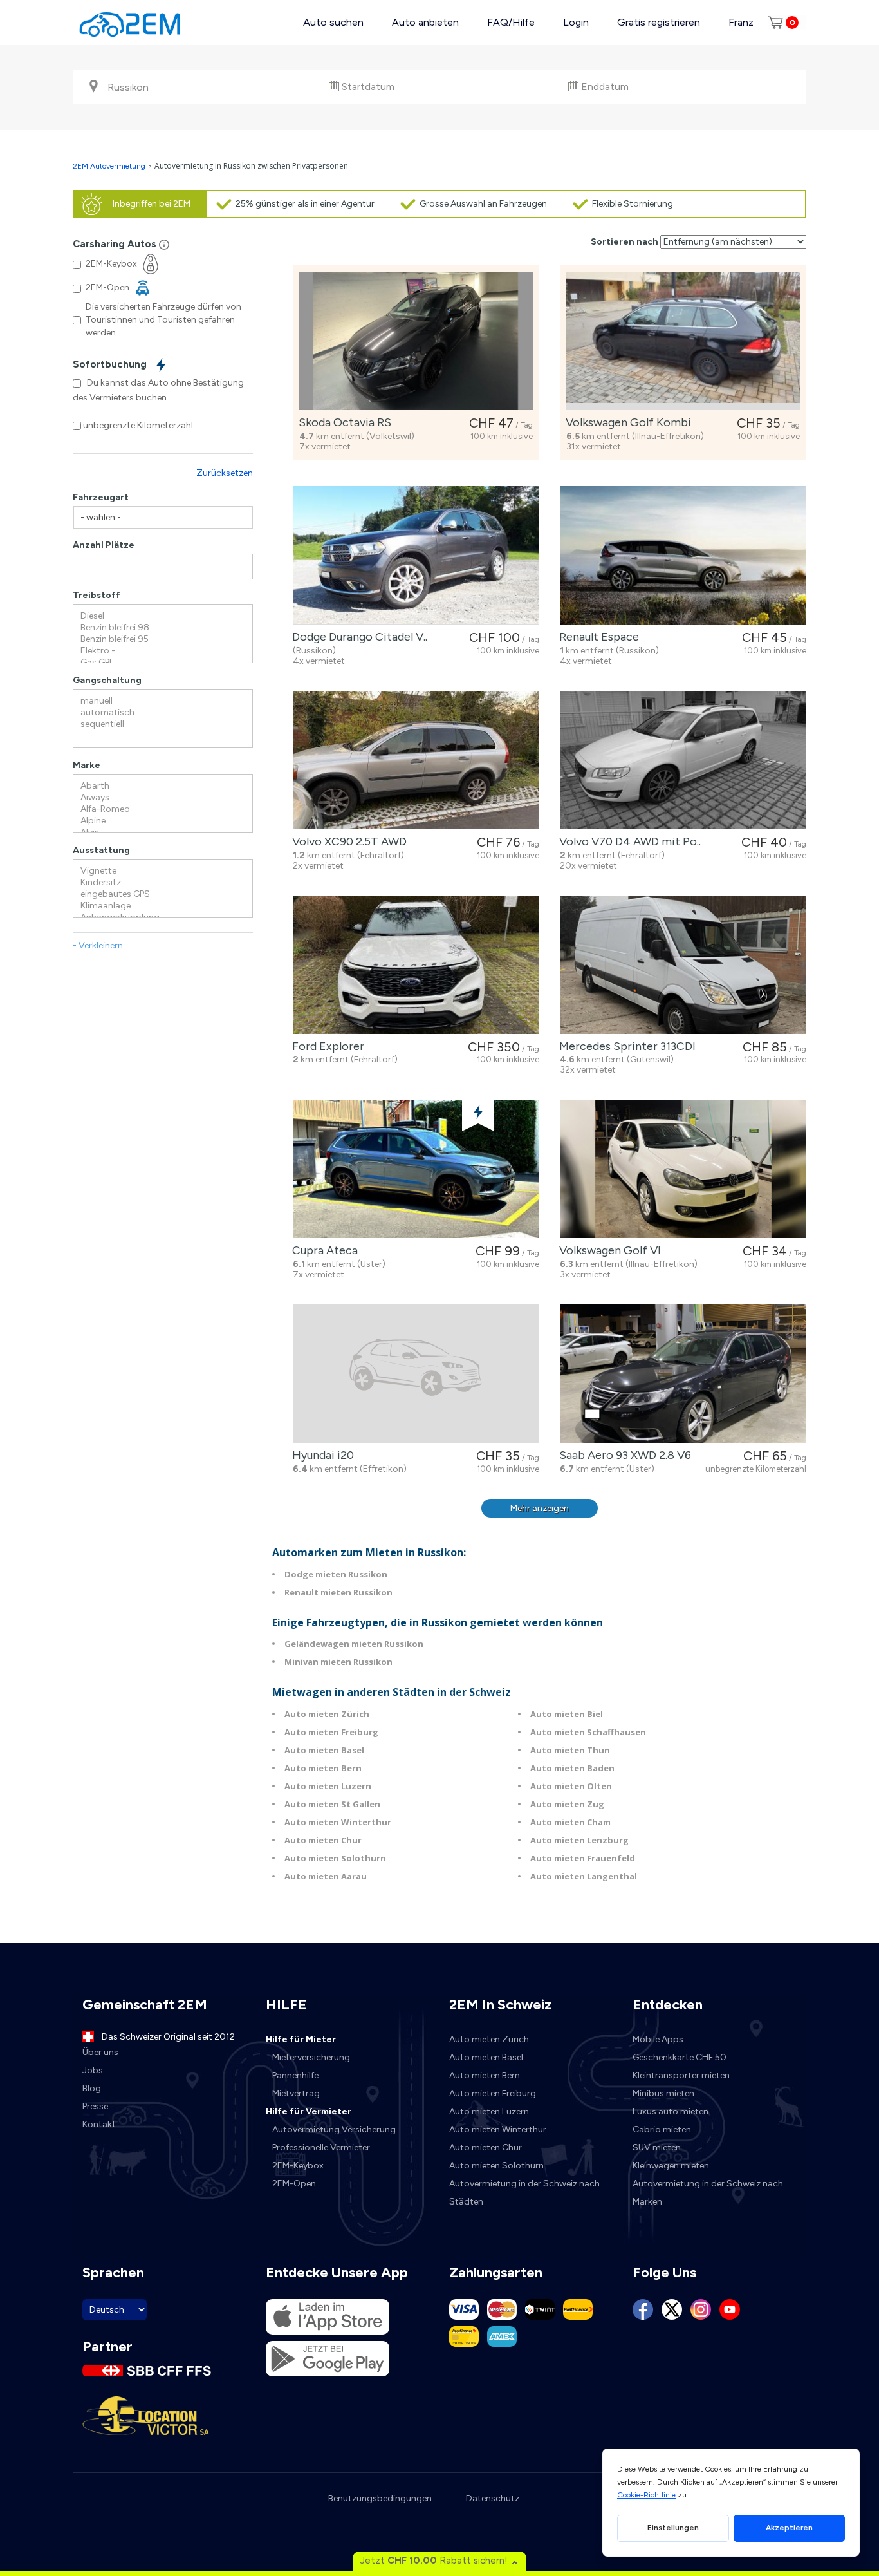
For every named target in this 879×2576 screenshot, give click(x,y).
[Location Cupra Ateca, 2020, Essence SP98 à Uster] (416, 1169)
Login (576, 22)
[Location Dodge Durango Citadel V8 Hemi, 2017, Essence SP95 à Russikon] (416, 555)
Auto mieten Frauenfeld (583, 1858)
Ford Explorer (326, 1046)
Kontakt (99, 2124)
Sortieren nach (625, 242)
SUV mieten (657, 2148)
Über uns (100, 2052)
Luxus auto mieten (671, 2111)
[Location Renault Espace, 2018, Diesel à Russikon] (683, 555)
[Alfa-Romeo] (163, 809)
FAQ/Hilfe (511, 22)
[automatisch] (163, 713)
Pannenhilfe (295, 2075)
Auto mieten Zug (567, 1804)
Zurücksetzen (225, 473)
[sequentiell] (163, 724)
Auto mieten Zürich (327, 1714)
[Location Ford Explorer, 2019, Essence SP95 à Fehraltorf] (416, 965)
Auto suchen (333, 22)
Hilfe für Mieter (301, 2039)
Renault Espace (597, 637)
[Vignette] (163, 871)
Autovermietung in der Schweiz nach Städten (524, 2193)
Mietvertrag (296, 2093)
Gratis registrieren (659, 22)
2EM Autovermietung (110, 166)
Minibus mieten (663, 2093)
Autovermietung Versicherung (334, 2129)
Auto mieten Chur (323, 1840)
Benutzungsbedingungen (380, 2498)
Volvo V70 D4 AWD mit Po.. (627, 841)
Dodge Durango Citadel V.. (357, 637)
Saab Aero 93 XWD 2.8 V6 (623, 1455)
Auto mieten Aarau (326, 1876)
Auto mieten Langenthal (584, 1876)
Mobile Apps (658, 2039)
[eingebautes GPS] (163, 894)
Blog (92, 2088)
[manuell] (163, 701)
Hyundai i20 (320, 1455)
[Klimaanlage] (163, 906)
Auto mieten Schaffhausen (588, 1732)
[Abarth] (163, 786)
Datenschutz (493, 2498)
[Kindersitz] (163, 883)
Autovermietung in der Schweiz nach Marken (708, 2193)
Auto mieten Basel (324, 1750)
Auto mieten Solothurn (335, 1858)
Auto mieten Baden (572, 1768)
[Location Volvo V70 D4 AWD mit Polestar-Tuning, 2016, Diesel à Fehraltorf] (683, 760)
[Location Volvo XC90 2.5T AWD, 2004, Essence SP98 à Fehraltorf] (416, 760)
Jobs (93, 2070)
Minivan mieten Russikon (338, 1662)
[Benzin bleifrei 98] (163, 628)
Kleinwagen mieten (671, 2166)
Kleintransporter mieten (681, 2075)
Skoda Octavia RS (342, 422)
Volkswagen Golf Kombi (626, 422)
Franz (741, 22)
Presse (95, 2106)
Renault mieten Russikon (338, 1592)
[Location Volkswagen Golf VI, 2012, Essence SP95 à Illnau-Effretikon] (683, 1169)
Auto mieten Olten (571, 1786)
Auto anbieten (425, 22)
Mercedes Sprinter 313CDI (625, 1046)
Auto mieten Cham (570, 1822)
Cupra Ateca (322, 1250)
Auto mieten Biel (567, 1714)
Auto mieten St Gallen (332, 1804)
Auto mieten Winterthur (338, 1822)
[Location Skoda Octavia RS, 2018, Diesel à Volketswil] (416, 341)
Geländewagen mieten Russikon (354, 1644)
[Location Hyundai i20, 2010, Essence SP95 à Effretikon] (416, 1374)
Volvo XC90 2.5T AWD (347, 841)
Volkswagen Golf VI (607, 1250)
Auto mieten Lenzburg (579, 1840)
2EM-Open (294, 2184)
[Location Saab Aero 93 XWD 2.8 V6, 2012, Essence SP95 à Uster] (683, 1374)
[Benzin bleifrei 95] (163, 639)
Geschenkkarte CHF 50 (680, 2057)
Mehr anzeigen (540, 1508)
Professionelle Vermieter (321, 2148)
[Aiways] (163, 798)
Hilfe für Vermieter (309, 2111)
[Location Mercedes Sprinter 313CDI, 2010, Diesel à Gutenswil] (683, 965)
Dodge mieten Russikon (336, 1574)
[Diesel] (163, 616)
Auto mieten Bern (323, 1768)
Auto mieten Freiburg (331, 1732)
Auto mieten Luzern (328, 1786)
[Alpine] (163, 821)
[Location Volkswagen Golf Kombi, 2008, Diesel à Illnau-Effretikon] (683, 341)
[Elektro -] (163, 651)
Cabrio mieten (662, 2129)
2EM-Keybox (298, 2166)
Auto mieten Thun (570, 1750)
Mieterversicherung (311, 2057)
